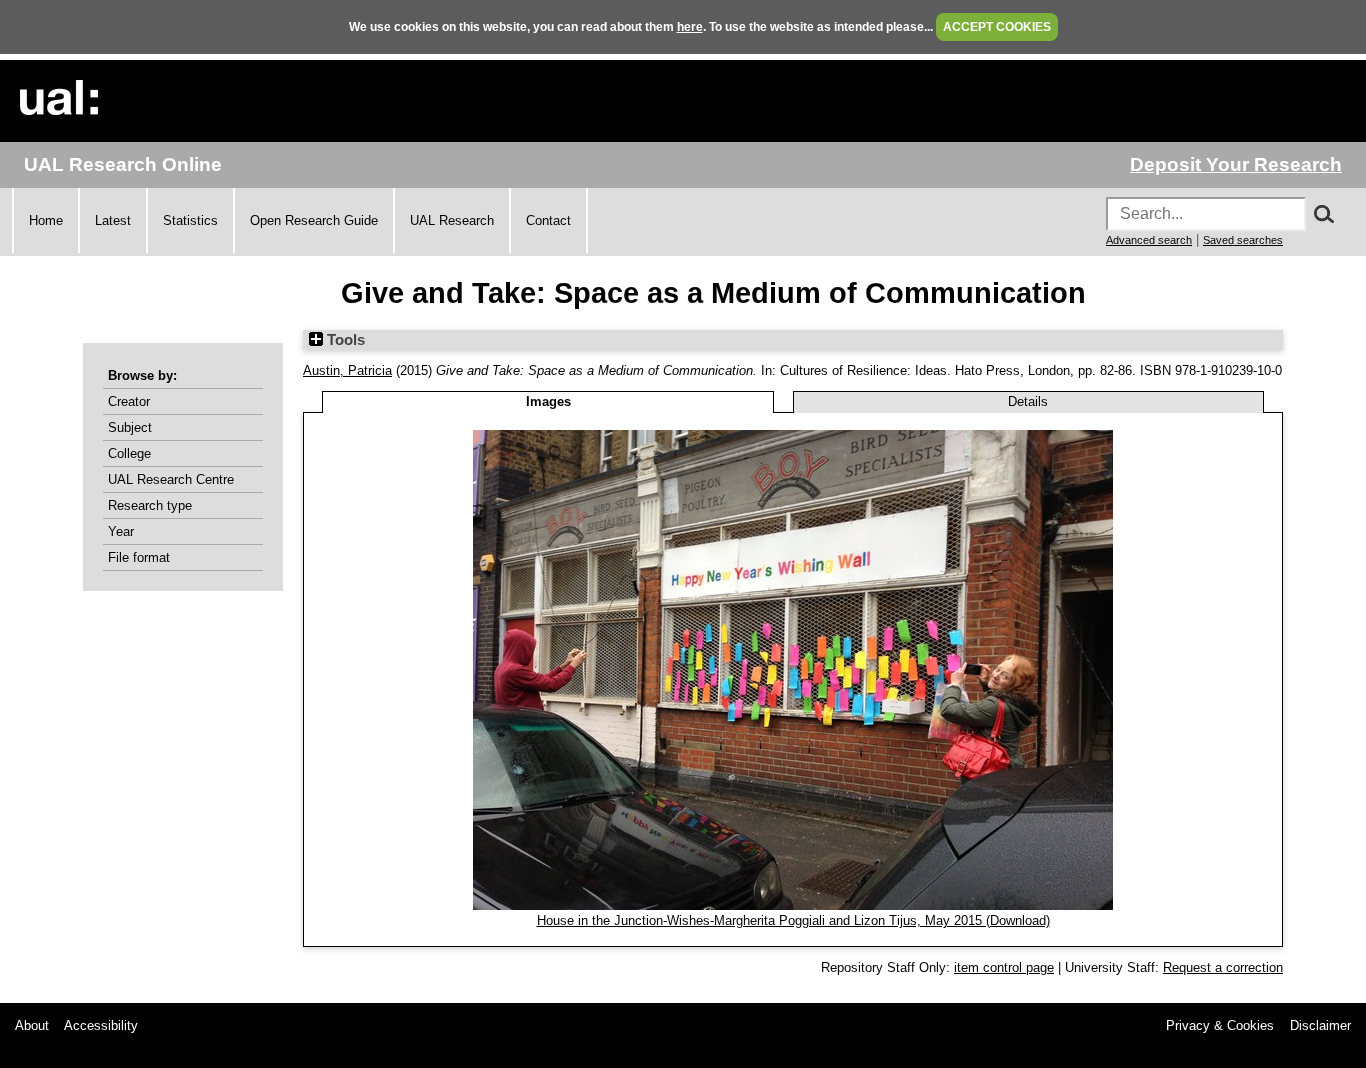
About (32, 1025)
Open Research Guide (314, 220)
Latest (113, 220)
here (690, 27)
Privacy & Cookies (1220, 1025)
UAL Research (452, 220)
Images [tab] (548, 401)
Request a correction (1223, 967)
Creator (129, 401)
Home (46, 220)
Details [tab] (1028, 401)
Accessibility (101, 1025)
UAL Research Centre (171, 479)
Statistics (190, 220)
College (129, 453)
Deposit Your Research (1236, 164)
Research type (150, 505)
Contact (548, 220)
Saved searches (1243, 240)
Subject (130, 427)
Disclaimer (1320, 1025)
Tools (344, 340)
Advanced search (1149, 240)
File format (139, 557)
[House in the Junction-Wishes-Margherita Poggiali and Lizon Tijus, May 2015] (793, 905)
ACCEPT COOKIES (997, 27)
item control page (1004, 967)
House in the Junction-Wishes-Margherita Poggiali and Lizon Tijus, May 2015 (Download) (793, 920)
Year (121, 531)
